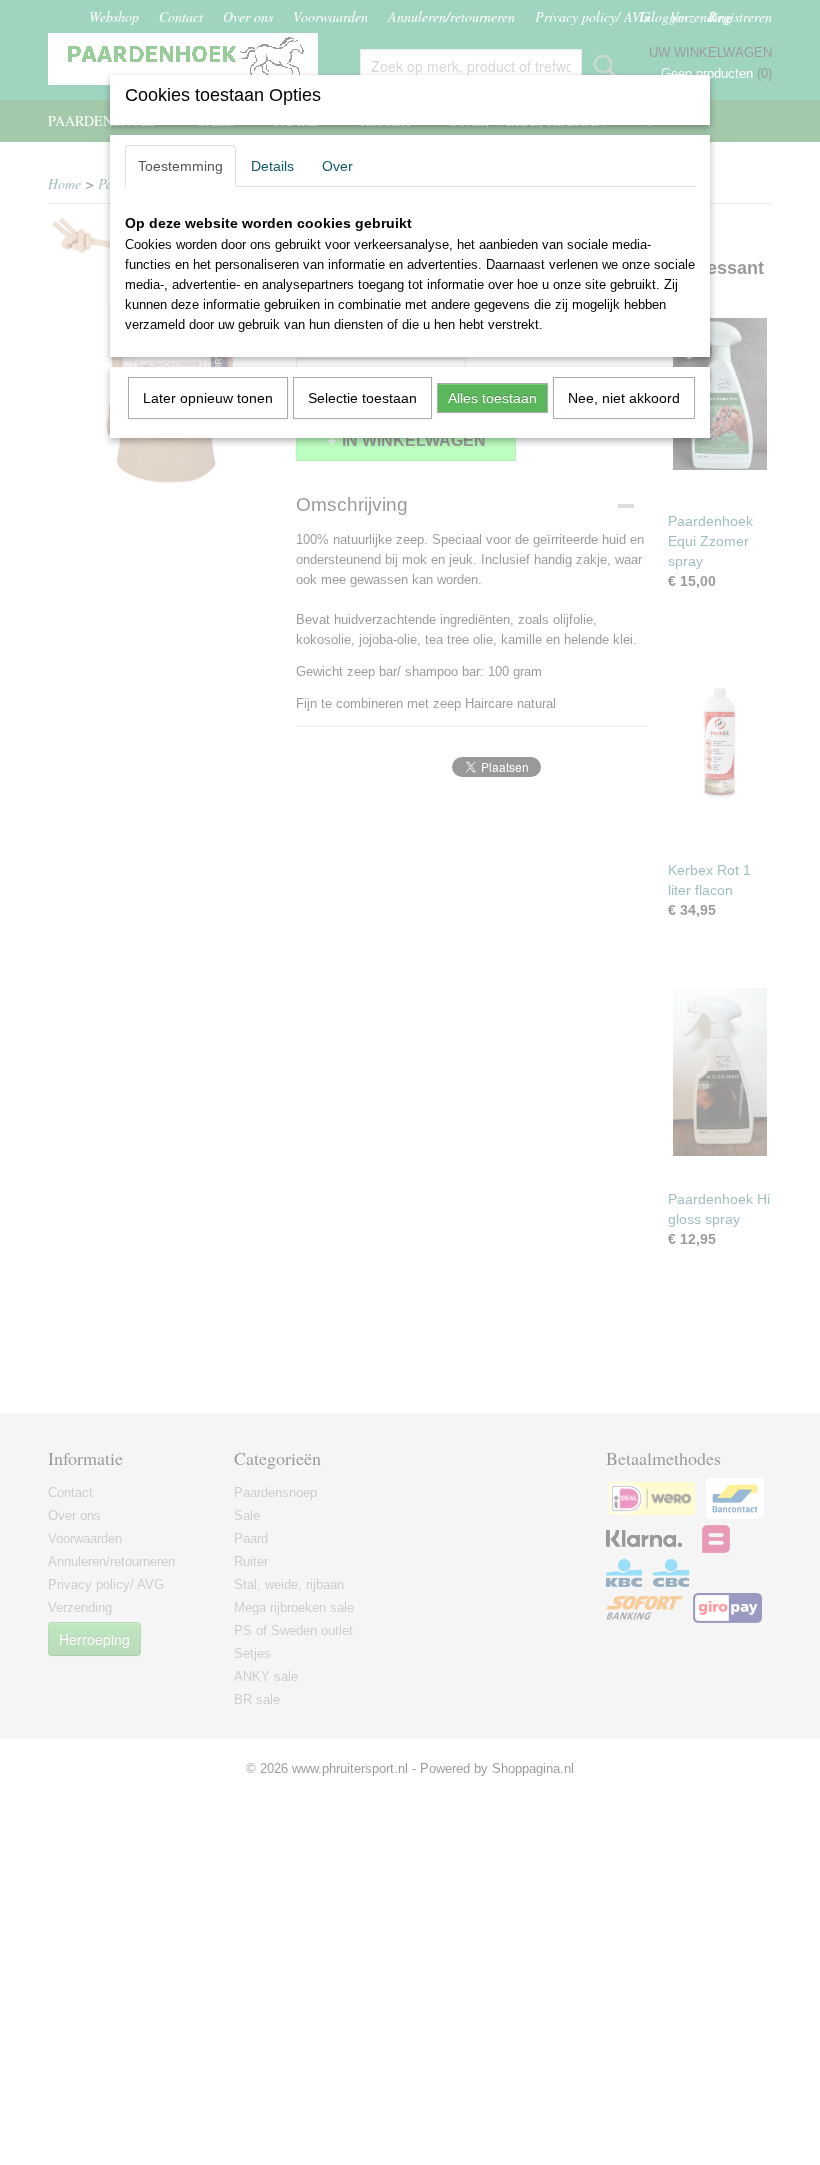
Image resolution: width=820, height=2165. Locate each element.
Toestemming (180, 166)
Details (272, 166)
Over (337, 166)
